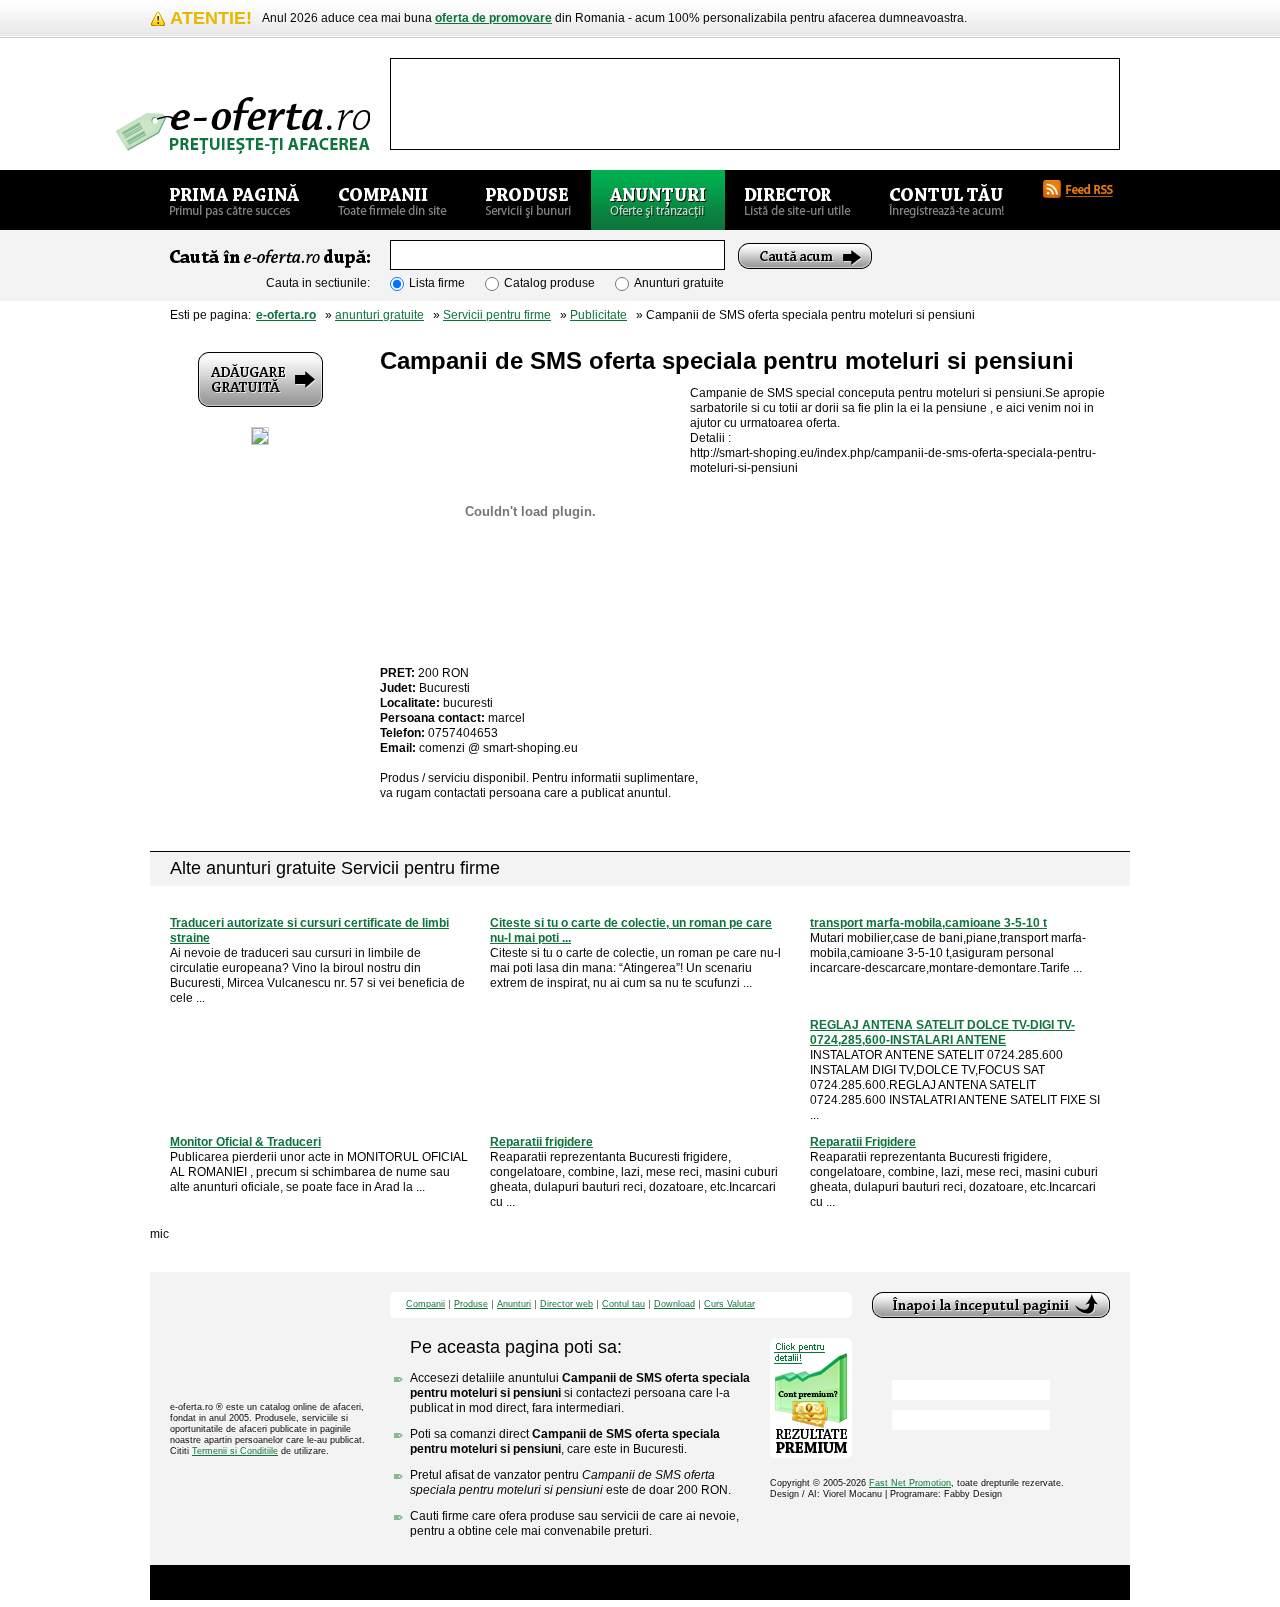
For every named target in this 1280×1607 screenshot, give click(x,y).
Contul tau (623, 1304)
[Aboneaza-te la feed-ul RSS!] (1086, 189)
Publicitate (598, 315)
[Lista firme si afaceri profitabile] (243, 125)
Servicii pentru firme (497, 315)
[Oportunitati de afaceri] (234, 200)
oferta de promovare (493, 18)
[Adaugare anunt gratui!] (260, 379)
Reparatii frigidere (541, 1142)
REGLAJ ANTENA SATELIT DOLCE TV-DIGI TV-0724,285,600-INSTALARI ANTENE (942, 1032)
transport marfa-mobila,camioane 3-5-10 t (928, 923)
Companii (425, 1304)
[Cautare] (805, 256)
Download (674, 1304)
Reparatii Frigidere (863, 1142)
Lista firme (437, 283)
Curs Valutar (729, 1304)
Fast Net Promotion (910, 1483)
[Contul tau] (946, 200)
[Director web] (797, 200)
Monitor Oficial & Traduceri (245, 1142)
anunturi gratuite (379, 315)
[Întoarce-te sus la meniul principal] (991, 1305)
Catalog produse (549, 283)
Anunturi (514, 1304)
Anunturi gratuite (679, 283)
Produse (471, 1304)
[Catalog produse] (528, 200)
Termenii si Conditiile (235, 1451)
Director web (566, 1304)
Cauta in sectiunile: (318, 283)
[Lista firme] (392, 200)
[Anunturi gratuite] (658, 200)
